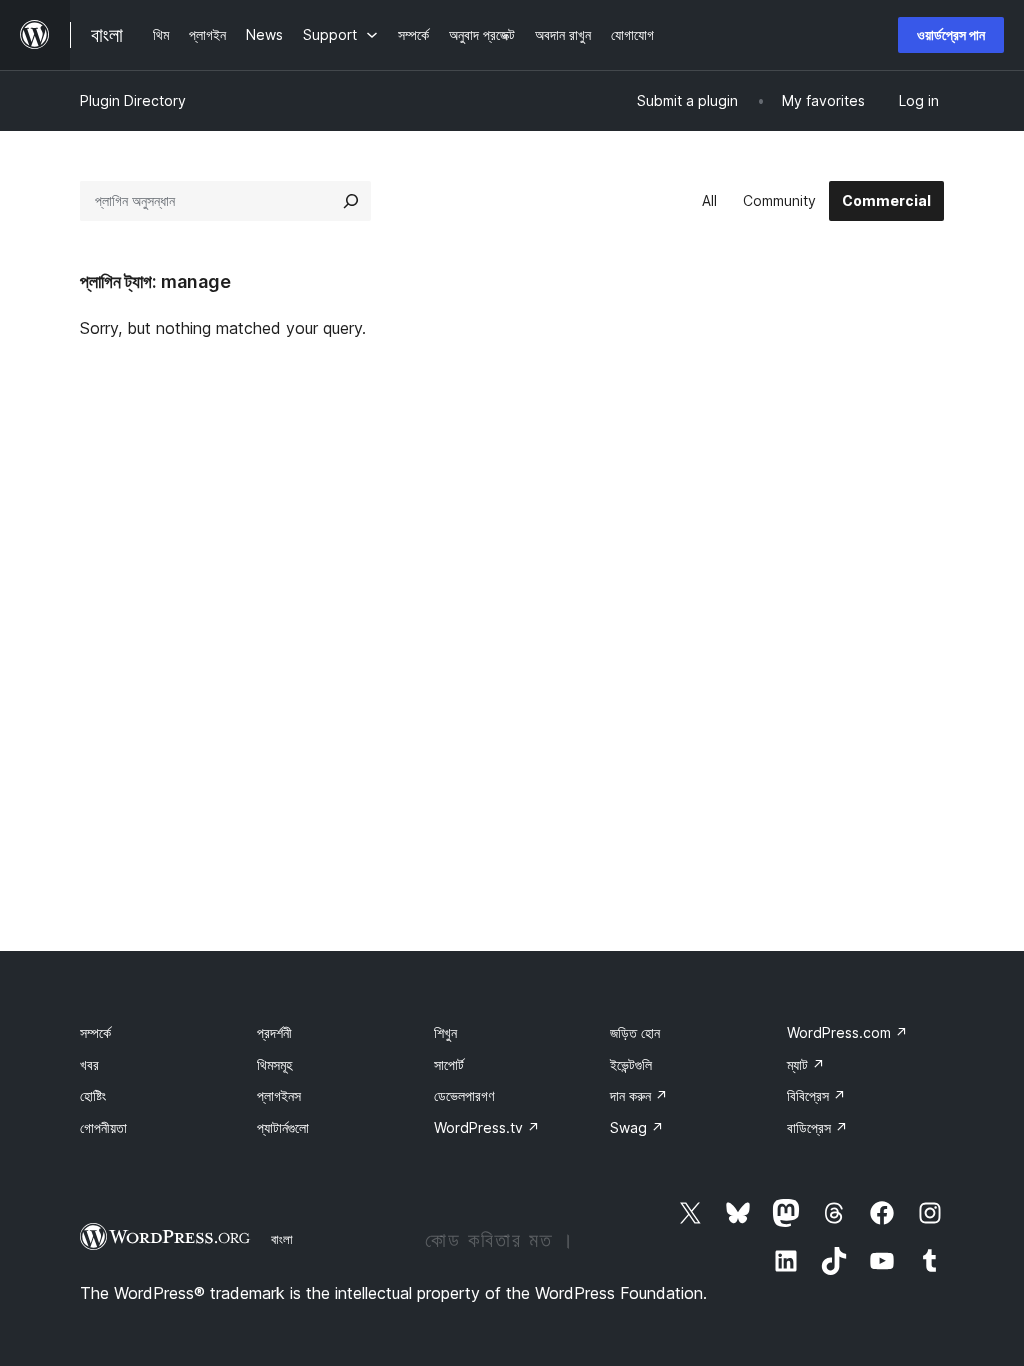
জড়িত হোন (635, 1032)
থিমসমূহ (274, 1064)
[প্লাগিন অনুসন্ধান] (351, 201)
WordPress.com (847, 1032)
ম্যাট (806, 1064)
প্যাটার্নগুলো (283, 1127)
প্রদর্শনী (274, 1032)
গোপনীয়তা (103, 1127)
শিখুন (445, 1032)
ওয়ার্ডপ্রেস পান (951, 34)
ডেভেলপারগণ (464, 1095)
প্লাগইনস (279, 1095)
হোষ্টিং (93, 1095)
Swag (637, 1127)
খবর (89, 1064)
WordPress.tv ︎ (487, 1127)
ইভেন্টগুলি (631, 1064)
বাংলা (282, 1239)
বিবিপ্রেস (816, 1095)
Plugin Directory (133, 100)
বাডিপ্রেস (817, 1127)
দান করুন (639, 1095)
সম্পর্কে (95, 1032)
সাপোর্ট (449, 1064)
